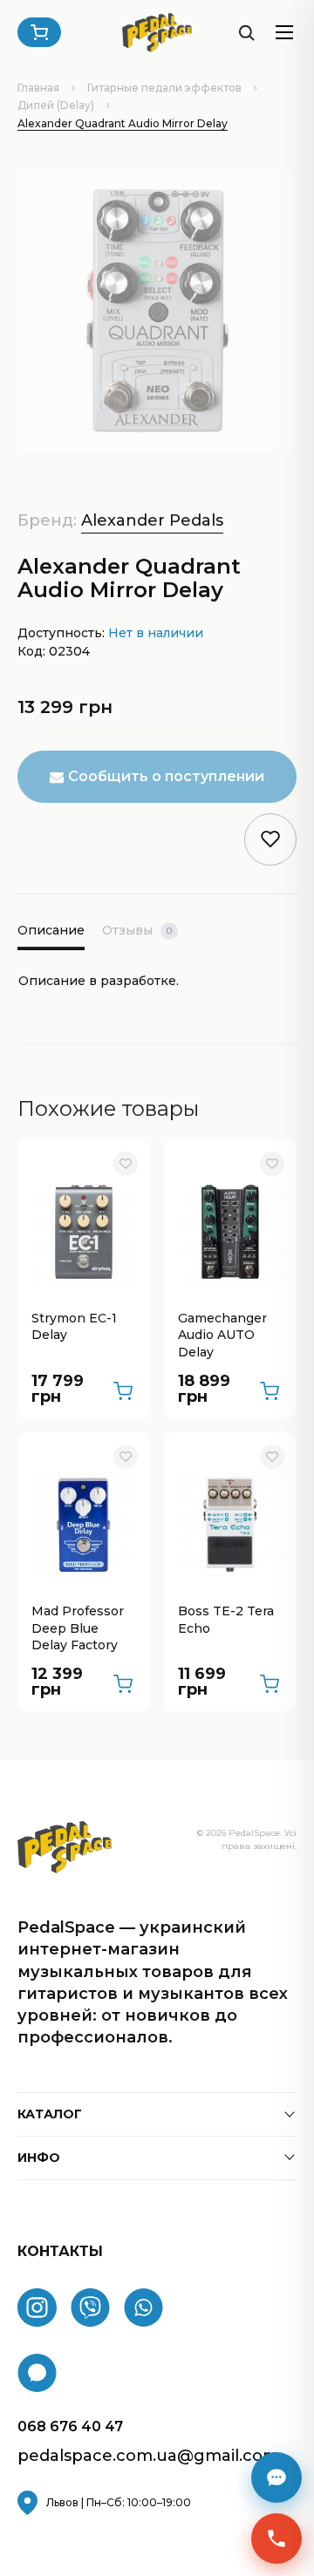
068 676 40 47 (70, 2426)
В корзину (123, 1391)
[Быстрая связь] (276, 2539)
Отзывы (137, 930)
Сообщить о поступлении (166, 776)
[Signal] (37, 2373)
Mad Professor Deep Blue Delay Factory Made (78, 1629)
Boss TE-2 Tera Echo (226, 1620)
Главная (38, 88)
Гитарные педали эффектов (164, 88)
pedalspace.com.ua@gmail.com (148, 2456)
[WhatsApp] (143, 2308)
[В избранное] (126, 1164)
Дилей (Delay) (56, 105)
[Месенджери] (276, 2477)
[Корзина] (39, 32)
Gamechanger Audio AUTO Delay (222, 1335)
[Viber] (90, 2308)
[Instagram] (37, 2308)
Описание (51, 930)
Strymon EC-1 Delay (74, 1327)
